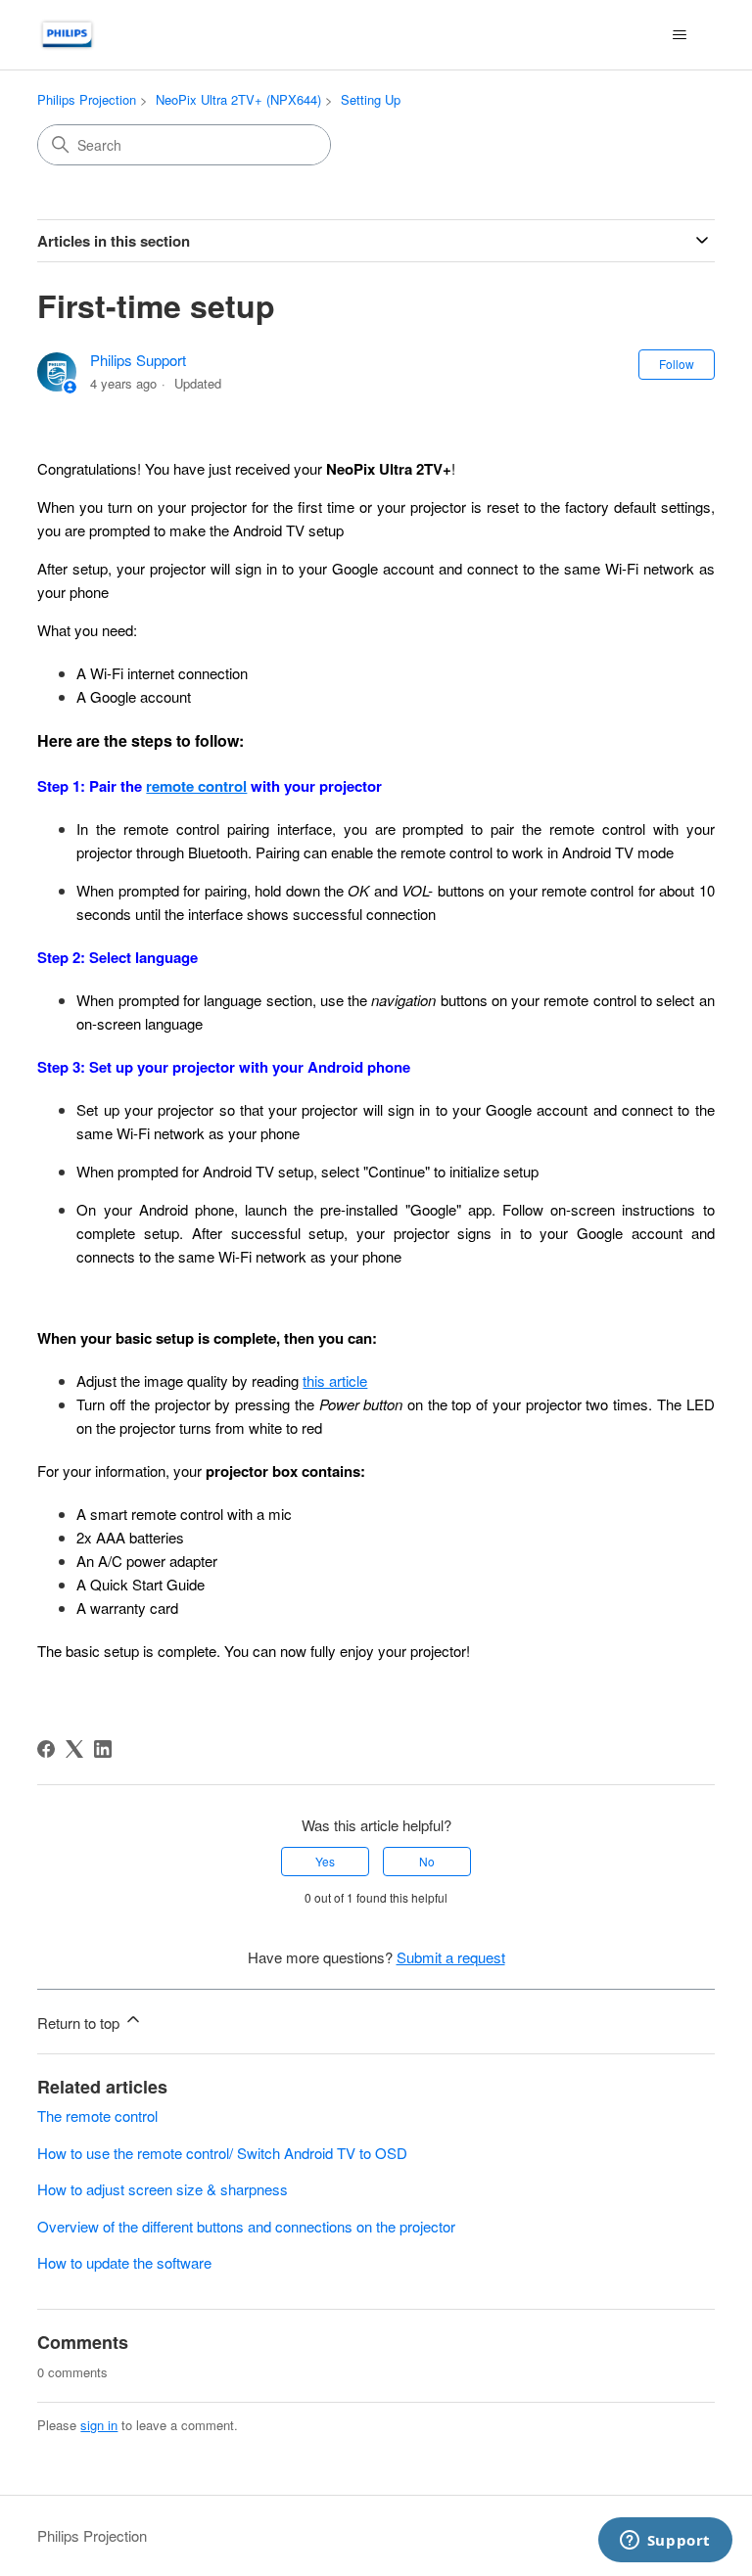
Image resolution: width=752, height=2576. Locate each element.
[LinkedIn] (103, 1749)
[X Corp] (74, 1749)
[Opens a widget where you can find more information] (665, 2542)
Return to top (80, 2023)
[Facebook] (46, 1749)
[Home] (67, 35)
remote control (196, 786)
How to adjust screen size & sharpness (163, 2189)
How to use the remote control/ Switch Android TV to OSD (222, 2153)
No (427, 1861)
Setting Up (371, 99)
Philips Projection (87, 99)
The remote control (97, 2116)
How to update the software (124, 2262)
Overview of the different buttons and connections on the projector (246, 2226)
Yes (325, 1861)
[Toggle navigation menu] (680, 35)
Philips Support (138, 360)
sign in (99, 2425)
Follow (677, 364)
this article (335, 1380)
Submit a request (451, 1957)
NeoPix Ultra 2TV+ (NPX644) (238, 99)
